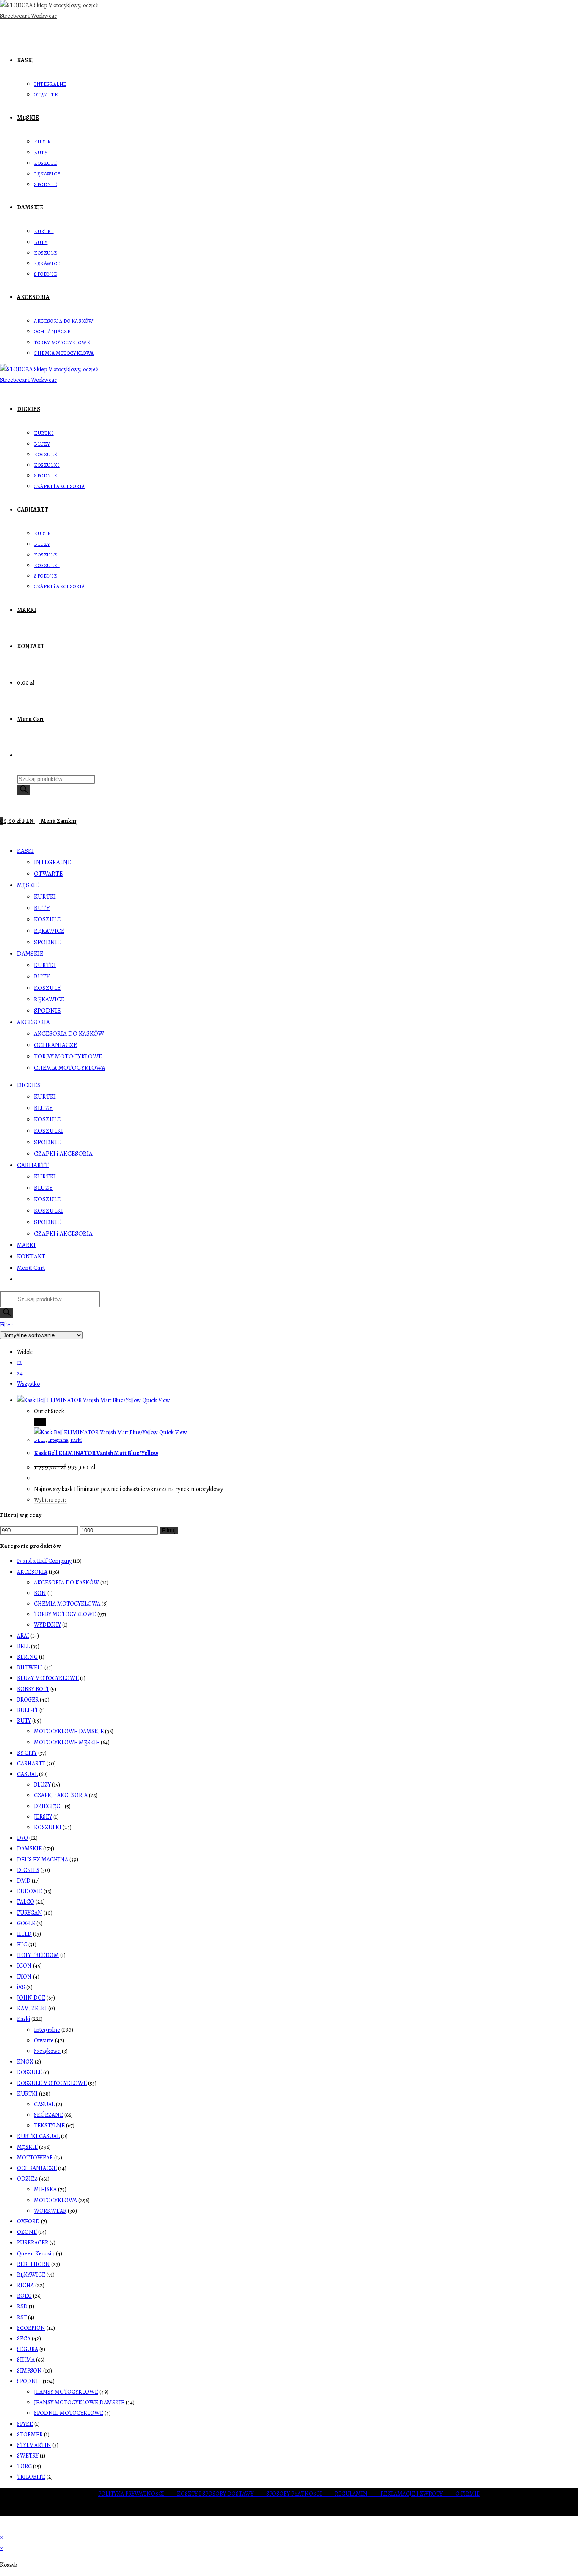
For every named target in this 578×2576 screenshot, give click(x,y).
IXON (24, 1977)
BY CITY (27, 1753)
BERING (27, 1657)
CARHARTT (33, 1165)
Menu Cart (31, 1268)
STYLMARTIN (34, 2445)
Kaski (76, 1440)
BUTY (42, 908)
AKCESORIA (33, 1022)
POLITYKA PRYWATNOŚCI (138, 2494)
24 (20, 1373)
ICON (24, 1966)
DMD (24, 1881)
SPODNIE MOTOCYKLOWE (69, 2413)
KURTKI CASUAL (38, 2136)
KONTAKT (31, 1256)
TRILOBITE (31, 2477)
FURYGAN (30, 1913)
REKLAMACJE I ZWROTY (418, 2494)
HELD (24, 1934)
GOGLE (26, 1923)
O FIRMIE (468, 2494)
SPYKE (25, 2424)
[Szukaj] (24, 790)
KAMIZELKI (32, 2008)
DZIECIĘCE (49, 1806)
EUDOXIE (30, 1891)
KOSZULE (47, 919)
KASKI (25, 851)
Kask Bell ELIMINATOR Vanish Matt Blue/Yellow (96, 1453)
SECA (24, 2339)
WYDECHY (47, 1625)
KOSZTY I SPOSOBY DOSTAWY (222, 2494)
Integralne (58, 1440)
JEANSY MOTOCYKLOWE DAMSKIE (79, 2402)
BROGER (28, 1700)
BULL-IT (28, 1710)
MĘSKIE (28, 885)
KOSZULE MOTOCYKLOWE (52, 2083)
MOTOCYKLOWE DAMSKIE (69, 1731)
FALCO (26, 1902)
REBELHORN (33, 2264)
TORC (24, 2466)
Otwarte (44, 2040)
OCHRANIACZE (55, 1045)
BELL (40, 1440)
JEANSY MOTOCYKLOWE (66, 2392)
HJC (22, 1944)
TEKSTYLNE (49, 2125)
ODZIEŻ (27, 2179)
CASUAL (27, 1774)
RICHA (25, 2285)
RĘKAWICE (49, 931)
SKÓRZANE (48, 2115)
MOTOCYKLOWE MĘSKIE (67, 1742)
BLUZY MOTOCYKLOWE (48, 1678)
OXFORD (28, 2221)
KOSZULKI (48, 1131)
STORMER (30, 2435)
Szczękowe (47, 2051)
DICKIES (29, 1085)
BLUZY (43, 1108)
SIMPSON (29, 2371)
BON (40, 1593)
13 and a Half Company (44, 1561)
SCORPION (31, 2328)
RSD (22, 2306)
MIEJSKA (45, 2189)
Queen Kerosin (36, 2254)
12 (19, 1363)
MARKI (26, 1245)
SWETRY (28, 2456)
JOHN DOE (31, 1998)
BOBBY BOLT (33, 1689)
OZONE (27, 2232)
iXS (21, 1987)
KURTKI (45, 896)
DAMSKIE (30, 954)
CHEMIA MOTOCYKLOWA (70, 1068)
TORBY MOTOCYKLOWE (68, 1056)
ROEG (24, 2296)
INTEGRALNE (52, 862)
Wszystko (28, 1384)
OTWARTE (48, 874)
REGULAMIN (358, 2494)
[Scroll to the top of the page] (2, 2527)
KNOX (25, 2062)
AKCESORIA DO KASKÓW (69, 1033)
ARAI (23, 1636)
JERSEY (43, 1817)
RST (22, 2317)
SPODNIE (47, 942)
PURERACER (33, 2243)
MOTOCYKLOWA (55, 2200)
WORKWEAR (50, 2211)
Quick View (156, 1400)
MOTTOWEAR (35, 2158)
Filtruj (169, 1531)
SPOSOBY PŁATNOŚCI (300, 2494)
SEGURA (28, 2349)
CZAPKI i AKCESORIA (63, 1154)
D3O (22, 1838)
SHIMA (26, 2360)
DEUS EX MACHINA (43, 1859)
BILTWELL (30, 1668)
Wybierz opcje (51, 1500)
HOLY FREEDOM (38, 1955)
